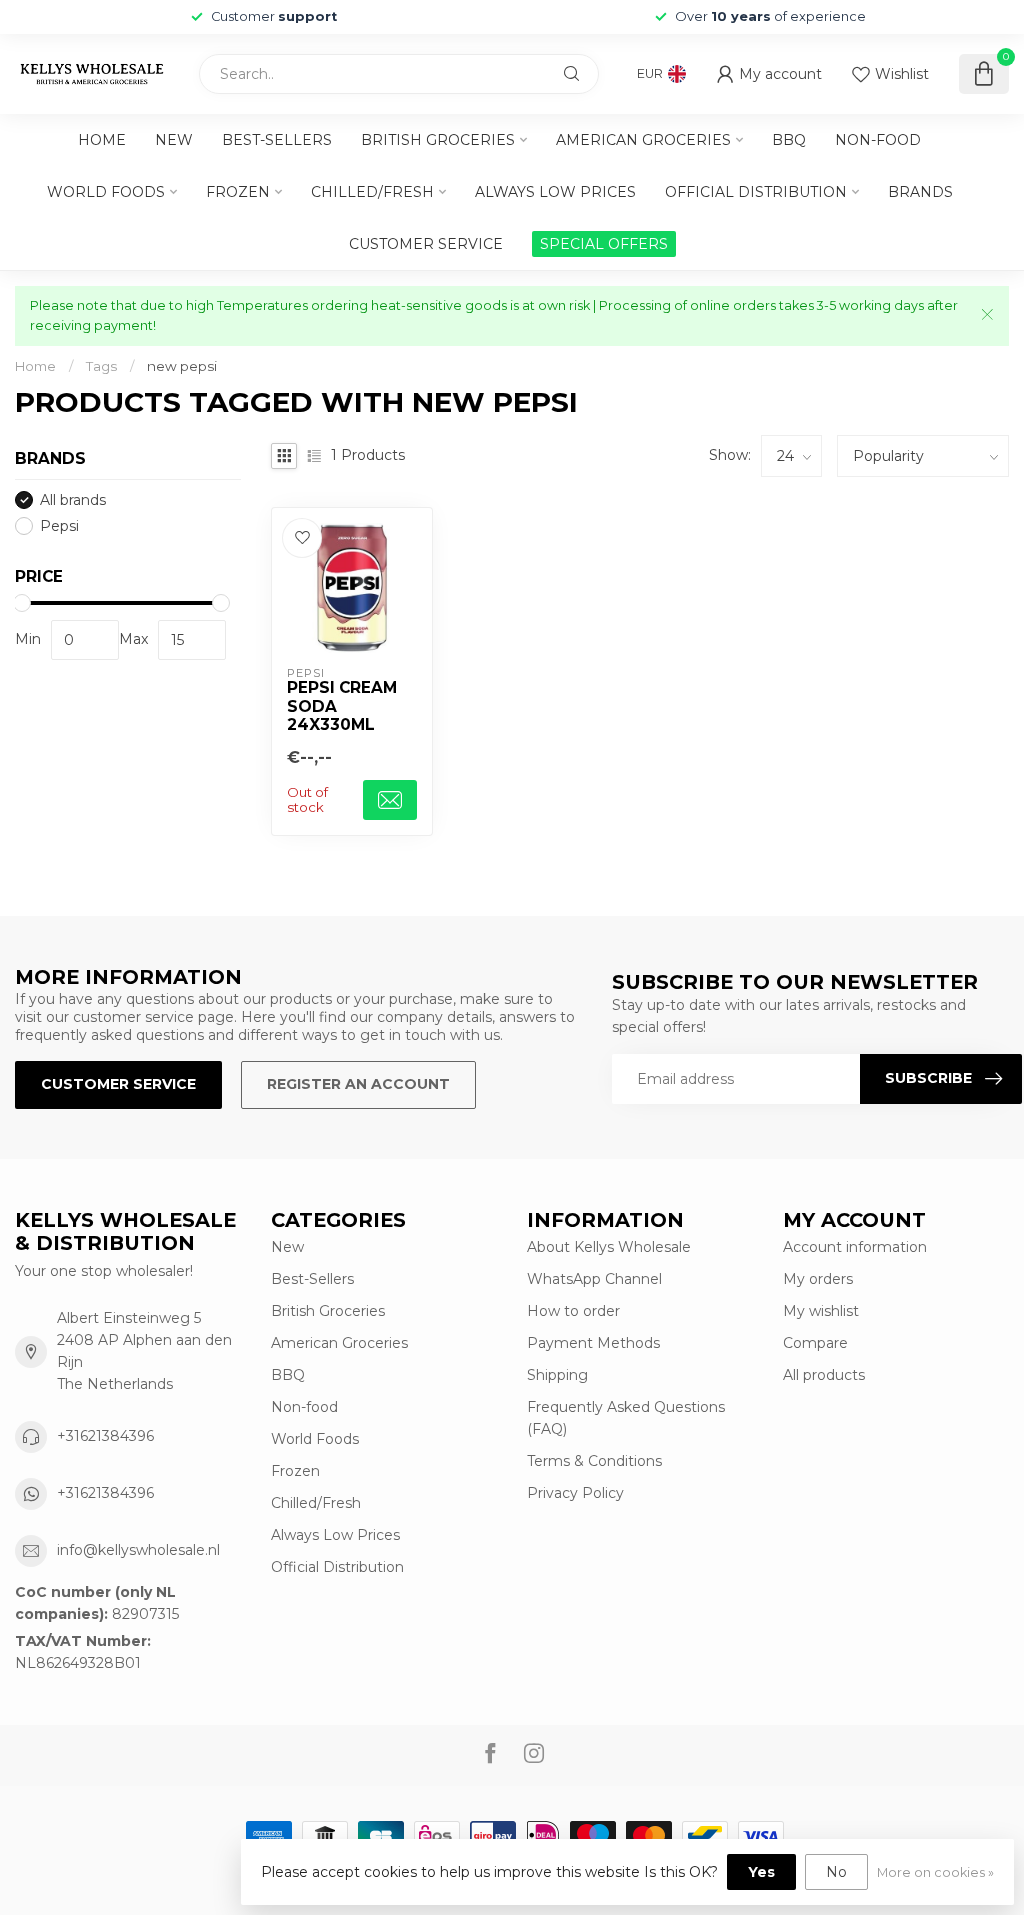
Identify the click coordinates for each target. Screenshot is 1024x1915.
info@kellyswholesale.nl (138, 1550)
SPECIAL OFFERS (604, 244)
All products (824, 1375)
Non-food (878, 140)
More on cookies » (935, 1872)
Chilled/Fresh (372, 192)
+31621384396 (105, 1436)
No (836, 1872)
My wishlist (821, 1311)
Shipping (557, 1375)
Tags (101, 366)
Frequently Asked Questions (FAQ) (626, 1418)
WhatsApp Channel (594, 1279)
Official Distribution (756, 192)
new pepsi (182, 366)
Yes (761, 1872)
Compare (815, 1343)
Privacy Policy (575, 1493)
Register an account (358, 1084)
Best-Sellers (277, 140)
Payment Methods (593, 1343)
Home (102, 140)
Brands (920, 192)
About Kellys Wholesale (609, 1247)
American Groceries (643, 140)
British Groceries (438, 140)
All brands (73, 500)
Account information (855, 1247)
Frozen (238, 192)
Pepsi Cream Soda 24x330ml (342, 706)
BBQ (789, 140)
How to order (573, 1311)
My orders (818, 1279)
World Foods (106, 192)
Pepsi (59, 526)
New (174, 140)
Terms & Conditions (594, 1461)
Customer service (426, 244)
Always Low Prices (555, 192)
